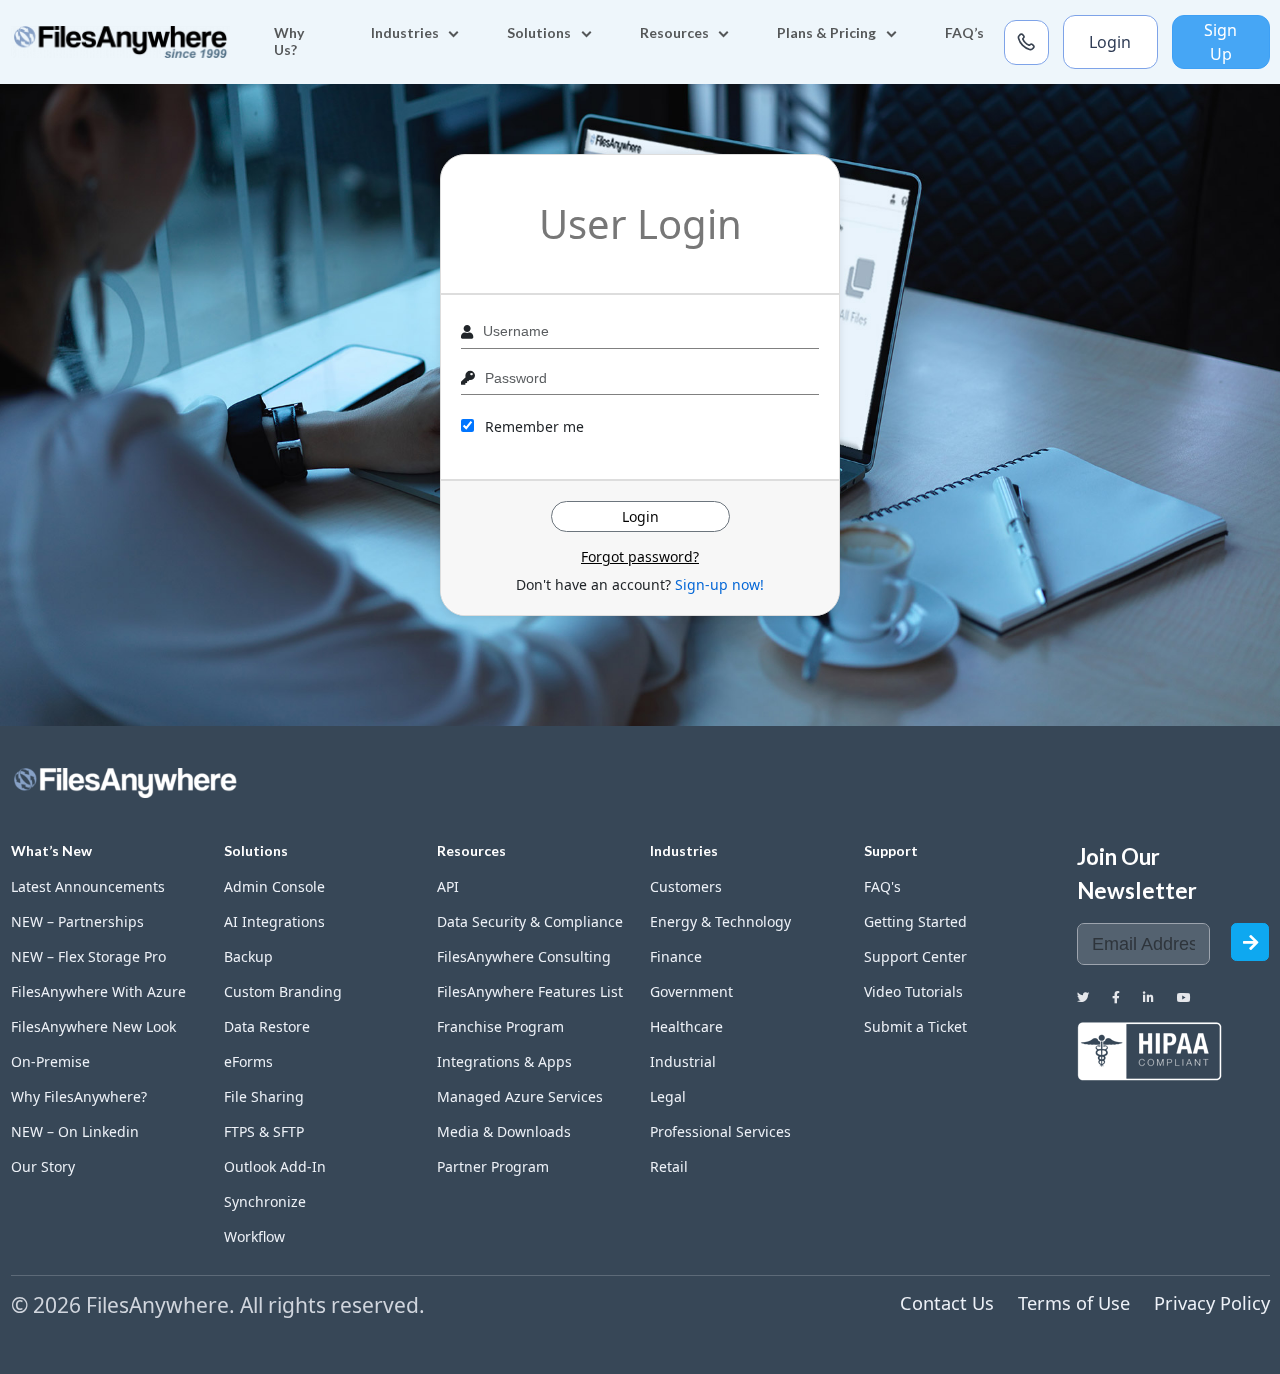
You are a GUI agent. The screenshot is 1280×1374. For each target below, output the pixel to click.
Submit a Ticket (915, 1026)
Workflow (254, 1236)
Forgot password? (640, 556)
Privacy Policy (1212, 1303)
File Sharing (264, 1096)
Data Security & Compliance (530, 921)
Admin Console (274, 886)
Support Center (915, 956)
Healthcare (686, 1026)
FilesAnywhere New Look (93, 1026)
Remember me (532, 426)
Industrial (683, 1061)
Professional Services (720, 1131)
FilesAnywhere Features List (530, 991)
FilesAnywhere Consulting (524, 956)
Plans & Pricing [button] (826, 32)
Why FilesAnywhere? (79, 1096)
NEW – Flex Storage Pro (88, 956)
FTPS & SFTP (264, 1131)
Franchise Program (500, 1026)
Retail (669, 1166)
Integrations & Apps (504, 1061)
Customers (686, 886)
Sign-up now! (719, 584)
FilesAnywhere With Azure (98, 991)
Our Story (43, 1166)
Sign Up (1220, 42)
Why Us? (289, 41)
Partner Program (493, 1166)
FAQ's (882, 886)
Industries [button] (405, 32)
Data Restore (267, 1026)
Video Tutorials (913, 991)
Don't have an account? (640, 584)
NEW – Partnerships (77, 921)
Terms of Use (1074, 1303)
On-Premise (50, 1061)
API (448, 886)
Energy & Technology (720, 921)
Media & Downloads (504, 1131)
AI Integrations (274, 921)
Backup (248, 956)
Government (691, 991)
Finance (676, 956)
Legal (668, 1096)
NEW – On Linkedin (75, 1131)
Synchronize (265, 1201)
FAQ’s (964, 32)
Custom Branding (283, 991)
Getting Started (915, 921)
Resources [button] (674, 32)
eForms (248, 1061)
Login (1110, 42)
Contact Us (947, 1303)
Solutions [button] (539, 32)
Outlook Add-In (275, 1166)
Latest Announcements (88, 886)
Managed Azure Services (520, 1096)
